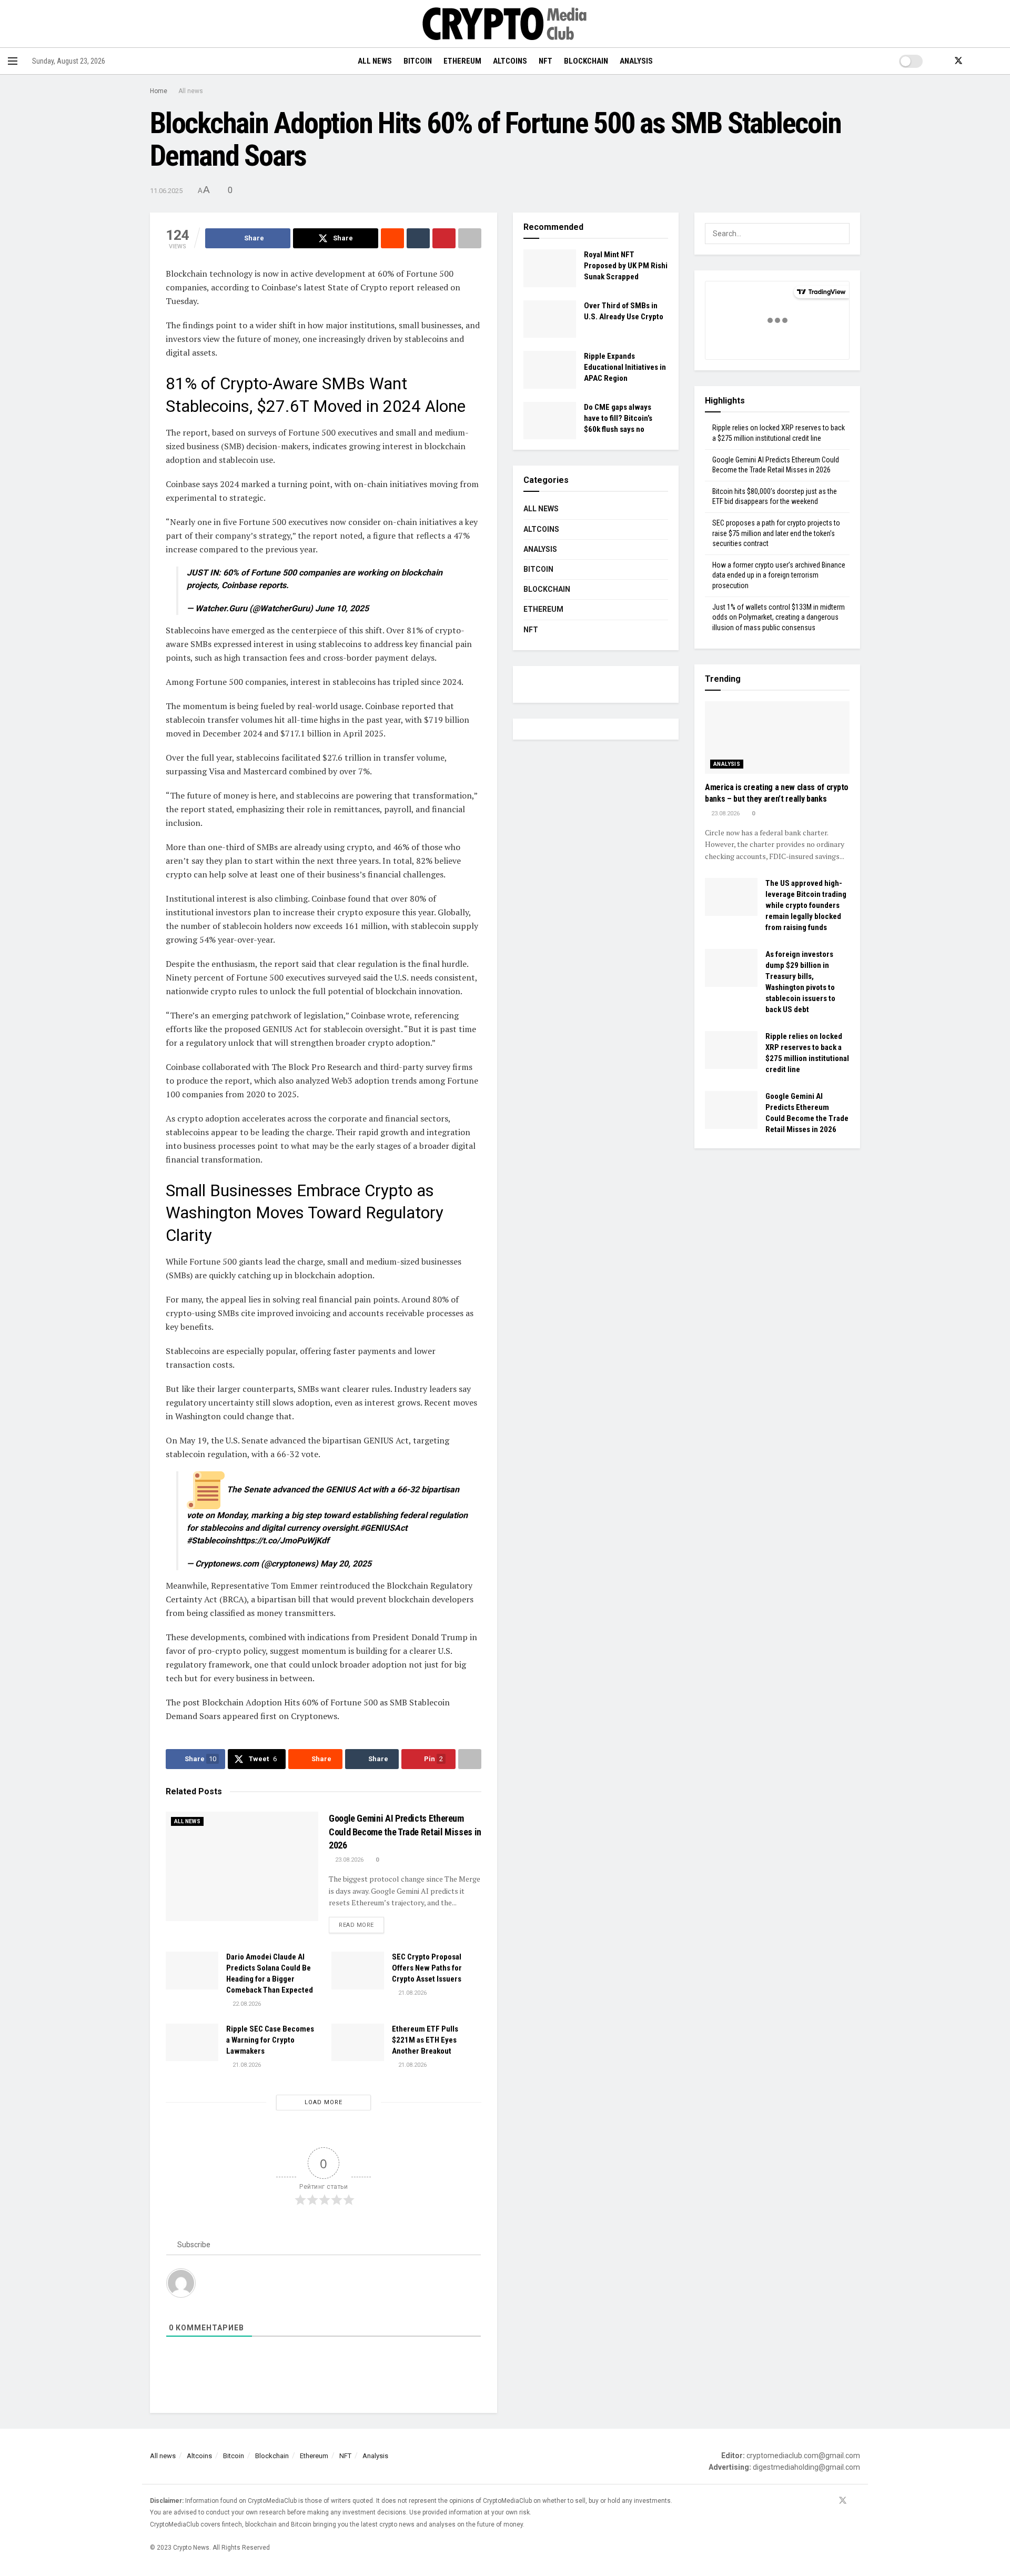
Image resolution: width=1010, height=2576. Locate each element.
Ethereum (462, 61)
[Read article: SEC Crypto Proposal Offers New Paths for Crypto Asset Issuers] (358, 1971)
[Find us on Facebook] (941, 61)
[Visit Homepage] (505, 24)
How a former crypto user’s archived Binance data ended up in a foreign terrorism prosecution (779, 575)
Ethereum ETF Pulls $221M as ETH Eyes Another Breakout (425, 2040)
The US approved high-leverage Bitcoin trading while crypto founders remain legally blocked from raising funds (806, 905)
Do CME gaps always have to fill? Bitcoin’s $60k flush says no (618, 418)
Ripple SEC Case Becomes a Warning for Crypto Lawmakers (270, 2040)
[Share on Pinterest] (444, 238)
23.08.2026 (349, 1860)
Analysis (636, 61)
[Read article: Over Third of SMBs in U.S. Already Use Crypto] (550, 319)
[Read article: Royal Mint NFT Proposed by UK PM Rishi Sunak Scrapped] (550, 268)
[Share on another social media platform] (470, 238)
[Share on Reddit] (392, 238)
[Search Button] (998, 61)
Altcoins (510, 61)
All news (375, 61)
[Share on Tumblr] (418, 238)
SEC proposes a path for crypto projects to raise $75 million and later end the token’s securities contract (776, 533)
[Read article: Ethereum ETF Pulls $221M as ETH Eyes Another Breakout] (358, 2043)
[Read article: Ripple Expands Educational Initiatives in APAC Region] (550, 370)
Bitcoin (418, 61)
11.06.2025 (166, 191)
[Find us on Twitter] (958, 61)
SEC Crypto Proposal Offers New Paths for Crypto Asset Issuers (427, 1968)
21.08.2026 (412, 1993)
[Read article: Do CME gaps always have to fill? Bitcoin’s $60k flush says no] (550, 421)
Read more (361, 1925)
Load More (324, 2102)
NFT (546, 61)
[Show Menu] (13, 61)
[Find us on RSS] (976, 61)
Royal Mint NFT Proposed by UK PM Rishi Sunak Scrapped (626, 266)
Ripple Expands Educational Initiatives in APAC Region (625, 367)
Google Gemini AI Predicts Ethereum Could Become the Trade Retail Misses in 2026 (405, 1831)
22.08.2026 (246, 2004)
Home (159, 91)
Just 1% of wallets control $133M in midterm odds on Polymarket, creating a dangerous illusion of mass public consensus (779, 617)
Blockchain (586, 61)
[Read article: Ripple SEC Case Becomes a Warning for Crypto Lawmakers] (192, 2043)
